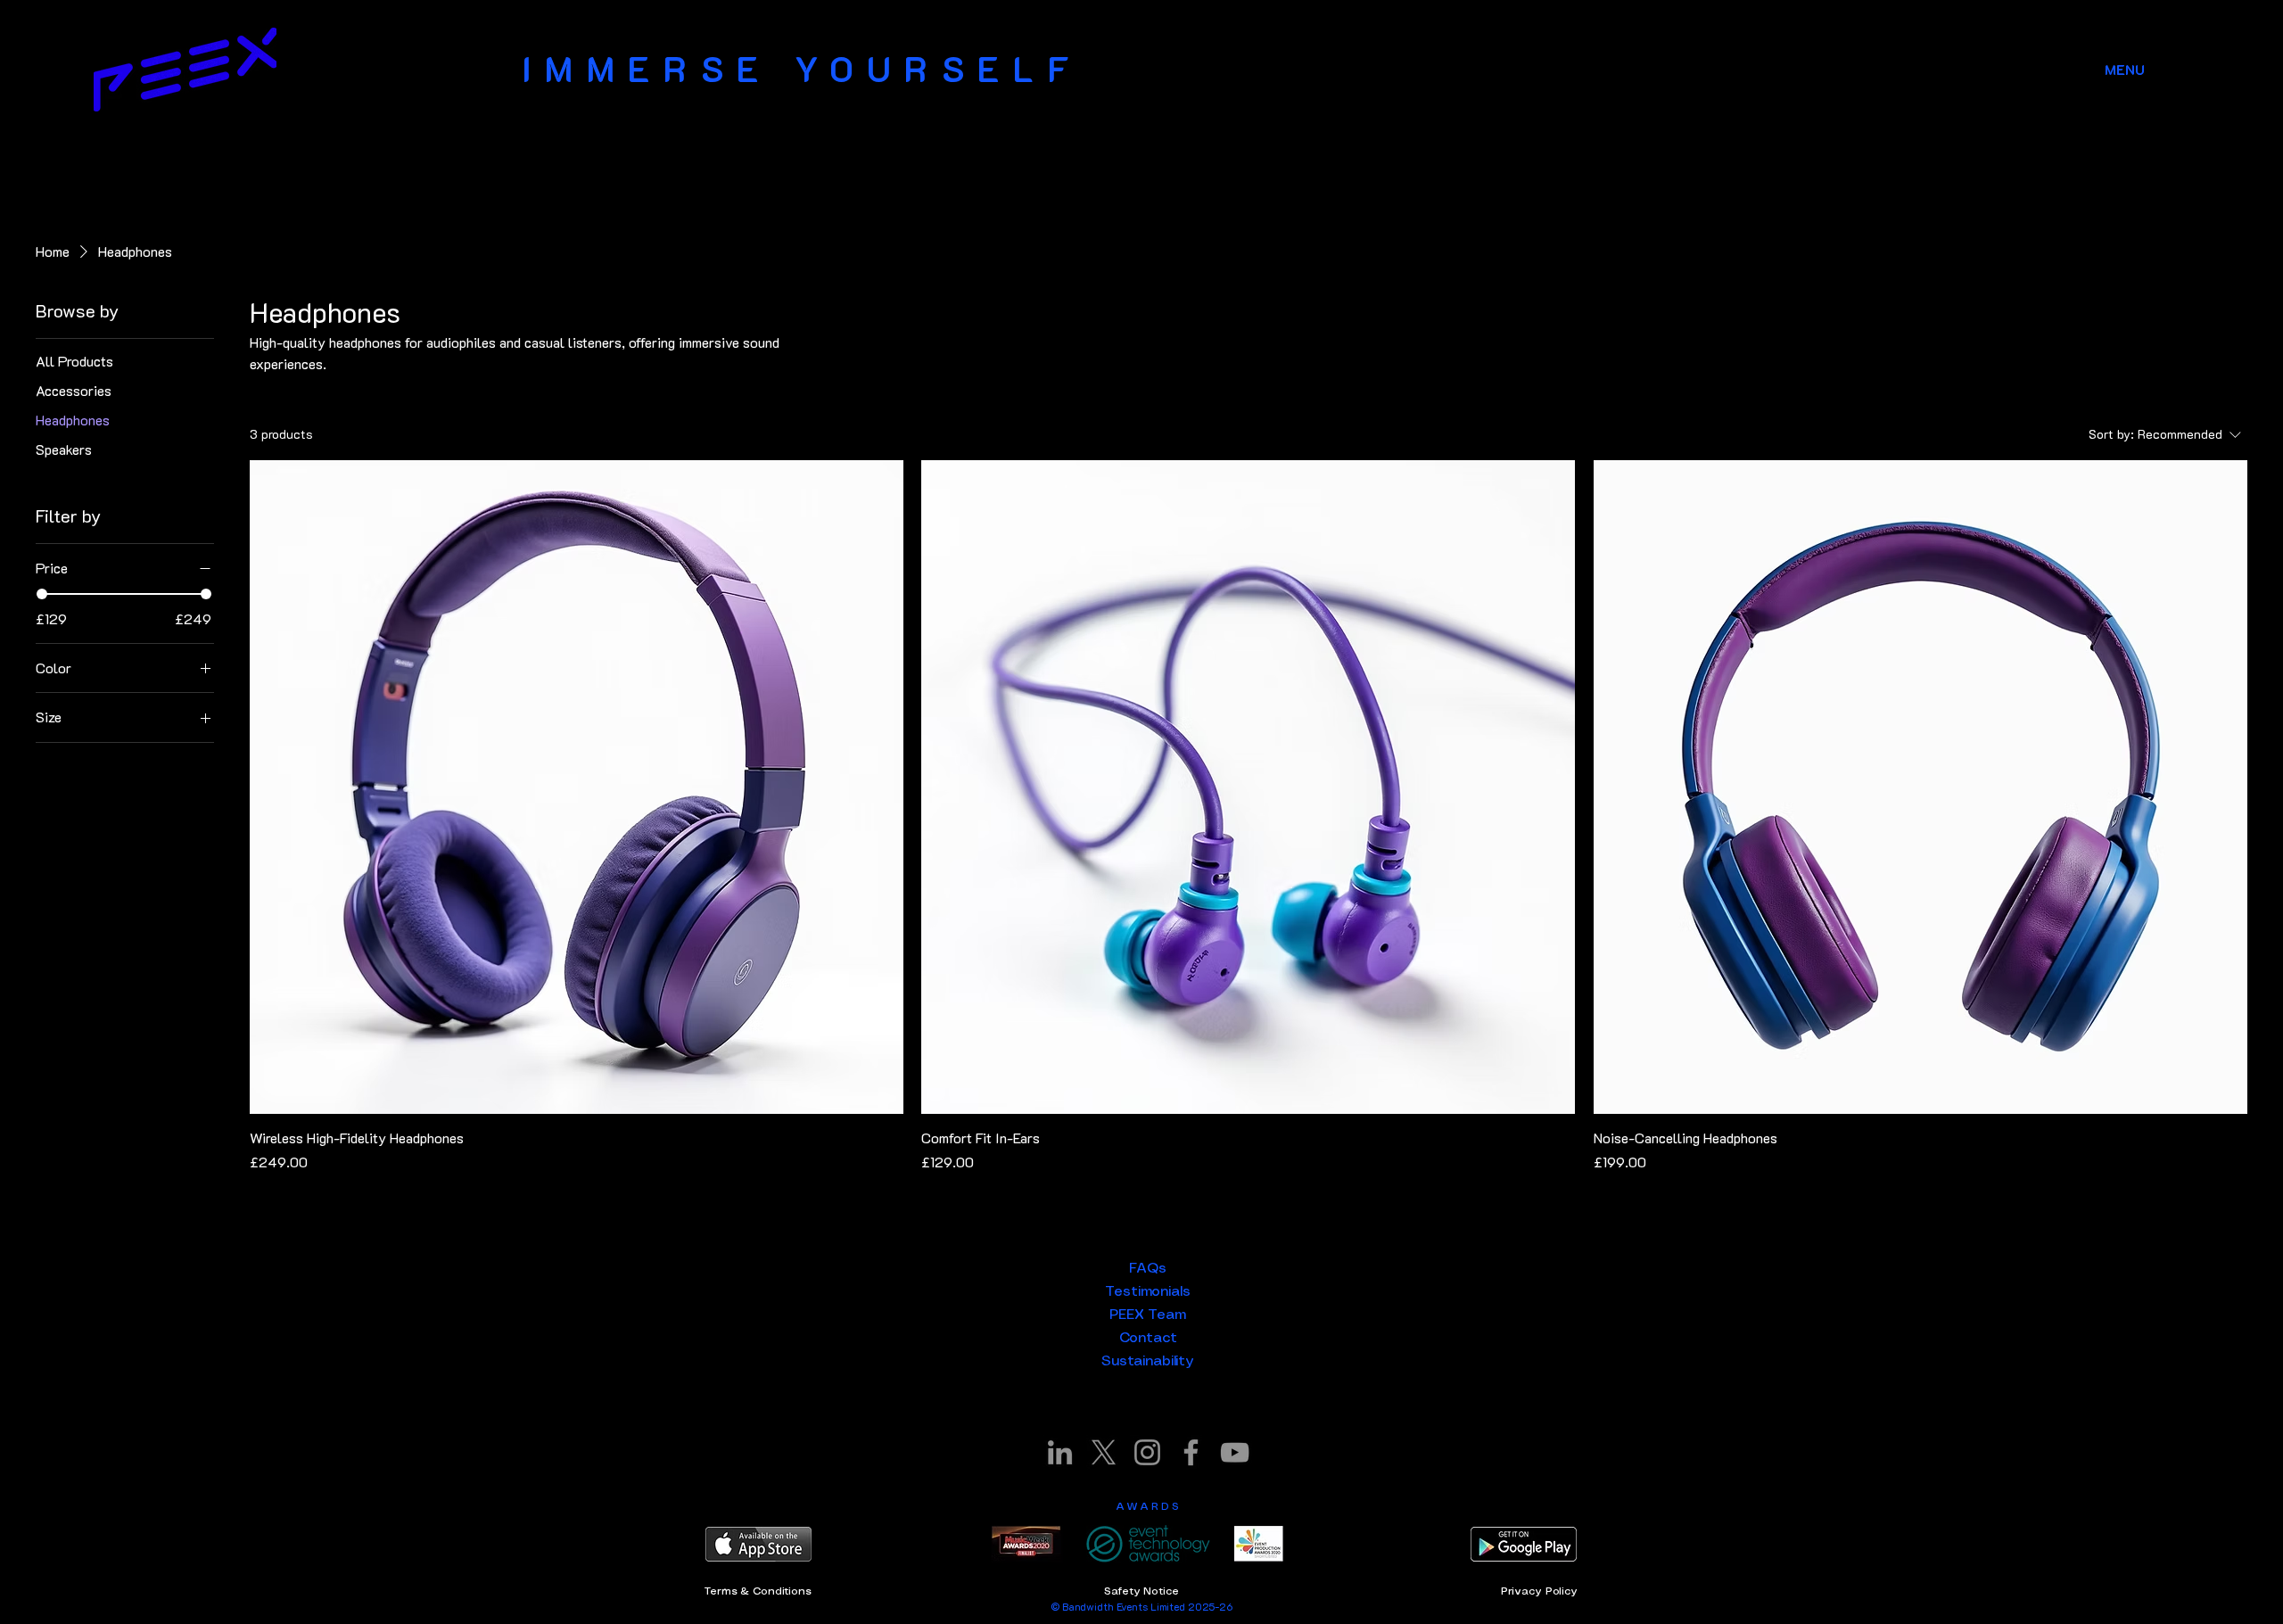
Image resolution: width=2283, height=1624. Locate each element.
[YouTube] (1235, 1452)
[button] (2125, 70)
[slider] (42, 594)
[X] (1104, 1452)
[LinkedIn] (1060, 1452)
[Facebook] (1191, 1452)
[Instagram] (1147, 1452)
